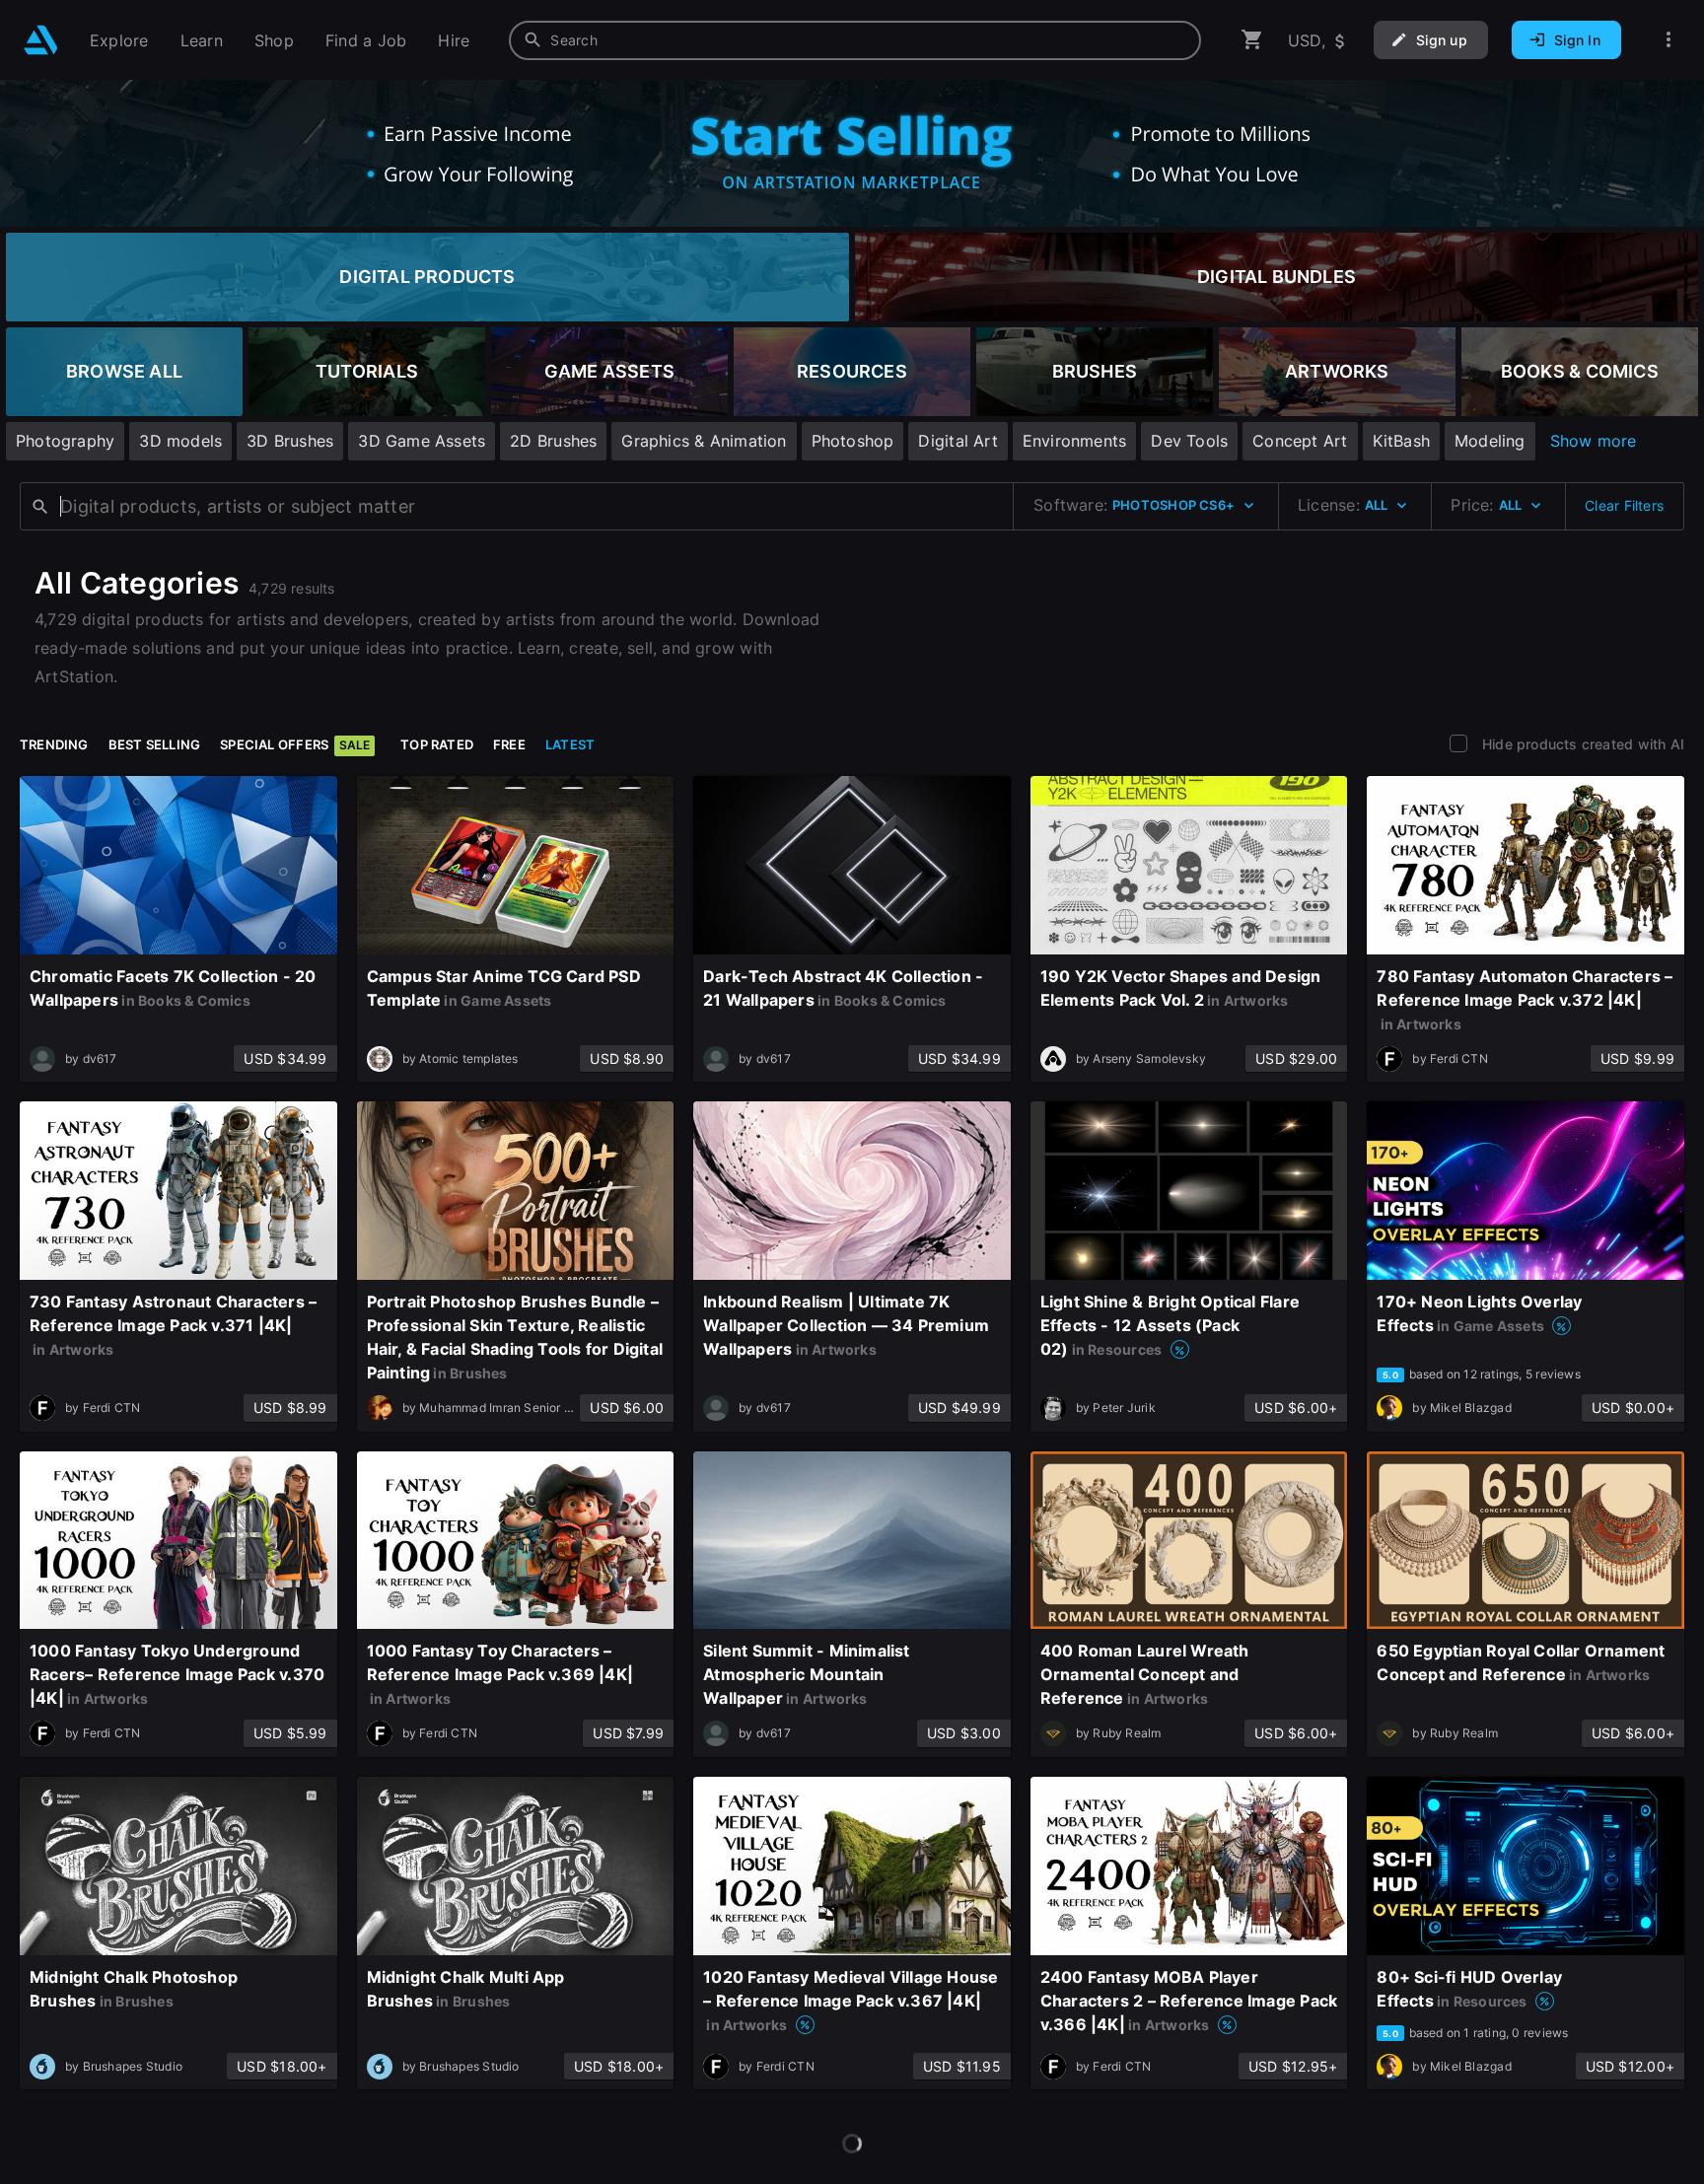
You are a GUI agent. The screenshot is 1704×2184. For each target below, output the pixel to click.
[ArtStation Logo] (41, 40)
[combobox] (855, 40)
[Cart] (1252, 40)
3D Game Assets (422, 441)
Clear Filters (1624, 505)
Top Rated (437, 744)
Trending (54, 744)
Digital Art (958, 441)
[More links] (1668, 40)
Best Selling (155, 744)
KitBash (1401, 441)
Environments (1075, 441)
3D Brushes (290, 441)
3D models (180, 441)
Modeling (1490, 441)
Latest (570, 744)
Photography (65, 441)
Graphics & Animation (704, 441)
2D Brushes (553, 441)
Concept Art (1300, 441)
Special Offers (295, 744)
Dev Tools (1189, 441)
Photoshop (853, 441)
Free (509, 744)
